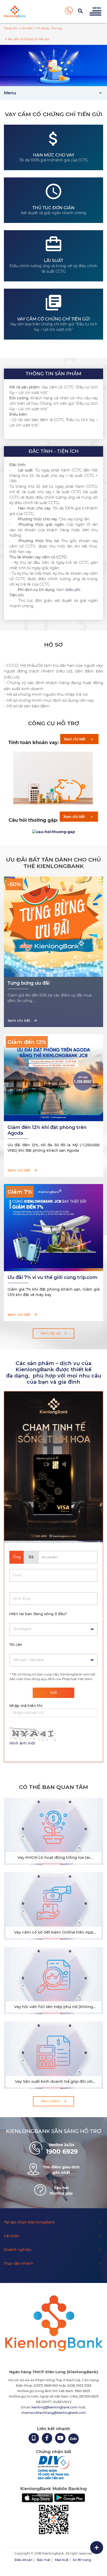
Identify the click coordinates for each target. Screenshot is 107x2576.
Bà (31, 1557)
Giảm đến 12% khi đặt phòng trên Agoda (47, 1130)
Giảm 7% (20, 1192)
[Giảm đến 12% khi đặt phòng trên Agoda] (53, 1118)
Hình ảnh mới (22, 1743)
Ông (17, 1557)
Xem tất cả (50, 1333)
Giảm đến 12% (27, 1042)
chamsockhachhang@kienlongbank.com (54, 2413)
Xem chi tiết (19, 1021)
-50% (14, 884)
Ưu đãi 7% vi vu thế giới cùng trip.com (52, 1277)
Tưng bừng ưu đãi (29, 983)
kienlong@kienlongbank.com (55, 2407)
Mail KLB (62, 2560)
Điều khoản (24, 2560)
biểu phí (73, 590)
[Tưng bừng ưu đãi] (53, 974)
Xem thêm (50, 2101)
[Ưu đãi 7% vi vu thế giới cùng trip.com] (53, 1268)
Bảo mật (44, 2560)
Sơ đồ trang (82, 2560)
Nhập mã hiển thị (26, 1706)
